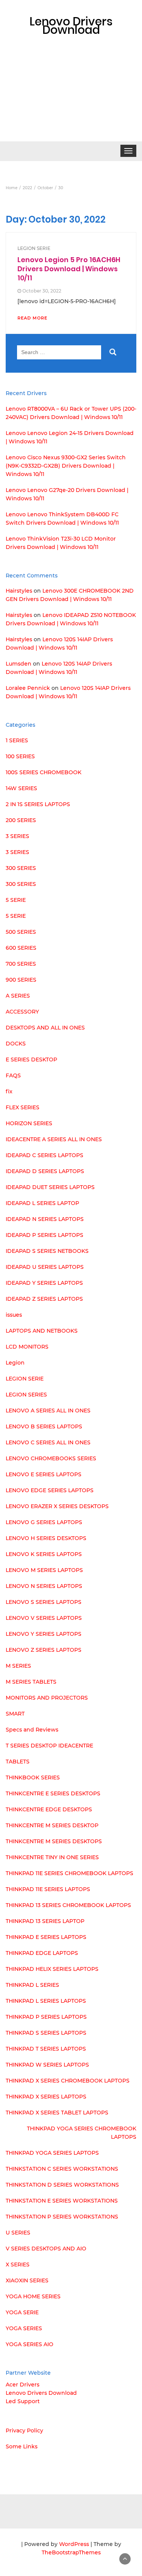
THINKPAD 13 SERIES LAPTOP (45, 1921)
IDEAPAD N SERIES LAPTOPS (45, 1219)
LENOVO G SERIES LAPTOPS (44, 1522)
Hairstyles (19, 591)
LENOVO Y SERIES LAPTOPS (44, 1634)
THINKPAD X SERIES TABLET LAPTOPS (57, 2113)
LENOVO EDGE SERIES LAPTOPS (50, 1490)
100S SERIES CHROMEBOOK (44, 772)
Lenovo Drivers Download (41, 2393)
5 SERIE (16, 900)
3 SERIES (17, 836)
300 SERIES (21, 868)
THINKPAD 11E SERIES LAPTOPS (48, 1889)
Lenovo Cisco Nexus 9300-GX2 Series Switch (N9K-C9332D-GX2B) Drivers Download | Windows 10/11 (66, 466)
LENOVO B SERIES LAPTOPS (44, 1426)
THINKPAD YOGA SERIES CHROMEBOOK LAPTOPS (82, 2133)
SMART (15, 1714)
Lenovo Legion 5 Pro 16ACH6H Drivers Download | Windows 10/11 (69, 269)
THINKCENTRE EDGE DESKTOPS (49, 1809)
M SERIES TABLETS (31, 1682)
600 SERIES (21, 948)
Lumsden (19, 664)
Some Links (22, 2446)
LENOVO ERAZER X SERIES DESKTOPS (57, 1506)
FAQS (13, 1075)
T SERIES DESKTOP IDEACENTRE (49, 1746)
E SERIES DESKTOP (31, 1059)
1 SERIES (17, 740)
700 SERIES (21, 964)
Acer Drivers (23, 2385)
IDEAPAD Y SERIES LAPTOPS (44, 1283)
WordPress (74, 2544)
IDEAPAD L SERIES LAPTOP (42, 1203)
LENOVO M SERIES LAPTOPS (44, 1570)
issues (14, 1315)
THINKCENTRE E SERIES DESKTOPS (53, 1793)
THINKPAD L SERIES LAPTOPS (46, 2001)
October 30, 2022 (42, 291)
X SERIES (18, 2264)
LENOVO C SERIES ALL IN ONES (48, 1442)
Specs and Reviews (32, 1730)
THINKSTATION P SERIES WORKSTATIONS (62, 2217)
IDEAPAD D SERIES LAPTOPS (45, 1171)
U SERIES (18, 2233)
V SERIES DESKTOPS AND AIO (46, 2249)
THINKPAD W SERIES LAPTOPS (47, 2065)
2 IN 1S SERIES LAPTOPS (38, 804)
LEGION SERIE (34, 248)
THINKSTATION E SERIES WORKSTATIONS (62, 2201)
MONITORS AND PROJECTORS (47, 1698)
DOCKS (16, 1044)
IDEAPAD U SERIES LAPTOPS (45, 1267)
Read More (32, 318)
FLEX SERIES (23, 1107)
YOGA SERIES (24, 2328)
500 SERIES (21, 932)
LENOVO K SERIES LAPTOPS (44, 1554)
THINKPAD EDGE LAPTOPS (42, 1953)
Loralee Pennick (28, 688)
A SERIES (18, 996)
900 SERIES (21, 980)
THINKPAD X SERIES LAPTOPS (46, 2097)
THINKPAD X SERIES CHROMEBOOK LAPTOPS (68, 2081)
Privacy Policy (24, 2431)
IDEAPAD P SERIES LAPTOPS (44, 1235)
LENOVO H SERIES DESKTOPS (46, 1538)
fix (9, 1091)
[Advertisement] (71, 100)
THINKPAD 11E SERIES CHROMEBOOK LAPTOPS (69, 1873)
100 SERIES (20, 756)
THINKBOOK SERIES (33, 1777)
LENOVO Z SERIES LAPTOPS (44, 1650)
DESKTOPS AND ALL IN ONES (45, 1028)
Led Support (23, 2401)
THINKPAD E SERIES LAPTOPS (46, 1937)
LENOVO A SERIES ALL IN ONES (48, 1411)
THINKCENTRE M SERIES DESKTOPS (54, 1841)
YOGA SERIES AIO (30, 2344)
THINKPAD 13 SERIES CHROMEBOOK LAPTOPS (68, 1905)
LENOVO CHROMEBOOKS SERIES (51, 1458)
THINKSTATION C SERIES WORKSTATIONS (62, 2169)
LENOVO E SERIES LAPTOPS (44, 1474)
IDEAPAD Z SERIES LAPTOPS (44, 1299)
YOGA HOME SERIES (33, 2296)
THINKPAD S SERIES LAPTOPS (46, 2033)
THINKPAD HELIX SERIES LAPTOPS (52, 1969)
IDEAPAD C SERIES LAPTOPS (44, 1155)
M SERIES (18, 1666)
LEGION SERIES (26, 1395)
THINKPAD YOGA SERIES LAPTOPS (52, 2153)
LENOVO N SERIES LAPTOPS (44, 1586)
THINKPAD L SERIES (32, 1985)
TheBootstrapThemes (71, 2552)
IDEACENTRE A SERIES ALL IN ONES (54, 1139)
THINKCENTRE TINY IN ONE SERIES (52, 1857)
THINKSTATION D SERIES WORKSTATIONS (62, 2185)
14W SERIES (21, 788)
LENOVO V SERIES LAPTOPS (44, 1618)
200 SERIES (21, 820)
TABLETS (18, 1762)
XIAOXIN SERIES (27, 2280)
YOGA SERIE (22, 2312)
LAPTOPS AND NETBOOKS (42, 1331)
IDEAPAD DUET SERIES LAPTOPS (50, 1187)
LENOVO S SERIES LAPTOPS (44, 1602)
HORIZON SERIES (29, 1123)
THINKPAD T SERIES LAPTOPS (46, 2049)
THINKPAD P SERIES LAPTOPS (46, 2017)
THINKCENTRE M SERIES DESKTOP (52, 1825)
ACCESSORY (22, 1012)
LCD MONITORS (27, 1347)
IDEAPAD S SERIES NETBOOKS (47, 1251)
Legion (15, 1363)
